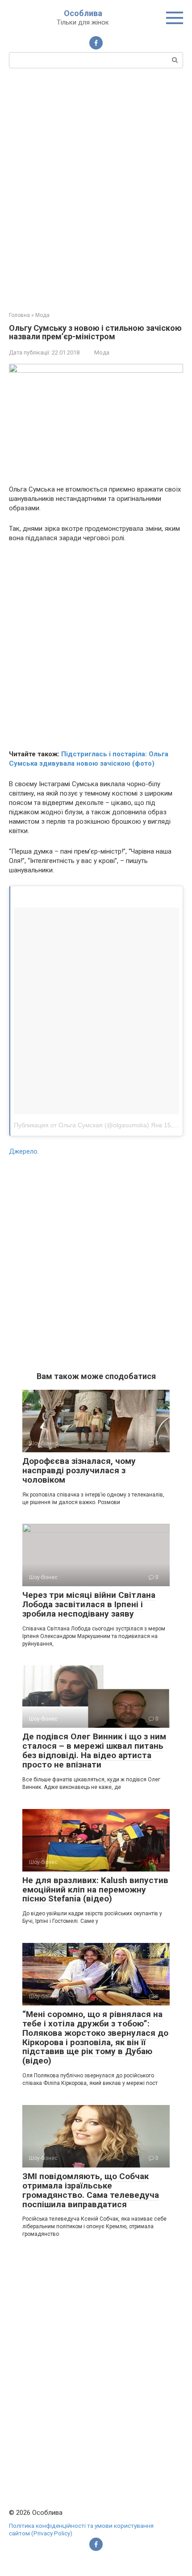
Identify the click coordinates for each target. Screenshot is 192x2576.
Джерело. (24, 1151)
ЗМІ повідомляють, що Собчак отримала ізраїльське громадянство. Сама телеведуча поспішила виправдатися (91, 2190)
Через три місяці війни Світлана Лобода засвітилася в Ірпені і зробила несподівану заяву (89, 1604)
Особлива (83, 13)
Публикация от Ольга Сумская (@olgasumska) (81, 1125)
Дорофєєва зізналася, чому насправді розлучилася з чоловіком (79, 1470)
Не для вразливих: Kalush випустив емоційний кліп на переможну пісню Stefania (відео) (95, 1890)
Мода (102, 352)
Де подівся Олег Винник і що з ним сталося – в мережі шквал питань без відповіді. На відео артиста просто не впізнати (94, 1751)
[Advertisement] (96, 189)
